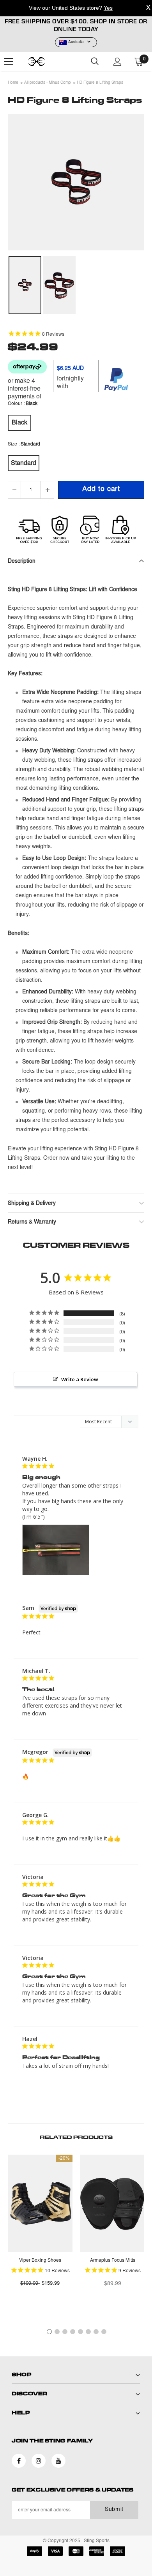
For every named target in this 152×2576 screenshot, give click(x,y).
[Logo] (47, 62)
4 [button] (73, 2332)
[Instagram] (39, 2461)
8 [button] (104, 2332)
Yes (108, 8)
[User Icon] (118, 62)
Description (22, 562)
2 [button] (57, 2332)
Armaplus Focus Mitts (113, 2261)
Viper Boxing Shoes (40, 2261)
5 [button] (80, 2332)
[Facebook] (19, 2461)
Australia (76, 42)
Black (19, 423)
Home (13, 83)
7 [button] (96, 2332)
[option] (76, 182)
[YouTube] (58, 2461)
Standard (24, 463)
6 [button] (88, 2332)
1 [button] (49, 2332)
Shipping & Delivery (32, 1204)
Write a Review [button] (80, 1379)
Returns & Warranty (32, 1222)
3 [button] (65, 2332)
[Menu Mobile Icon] (9, 62)
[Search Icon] (95, 62)
